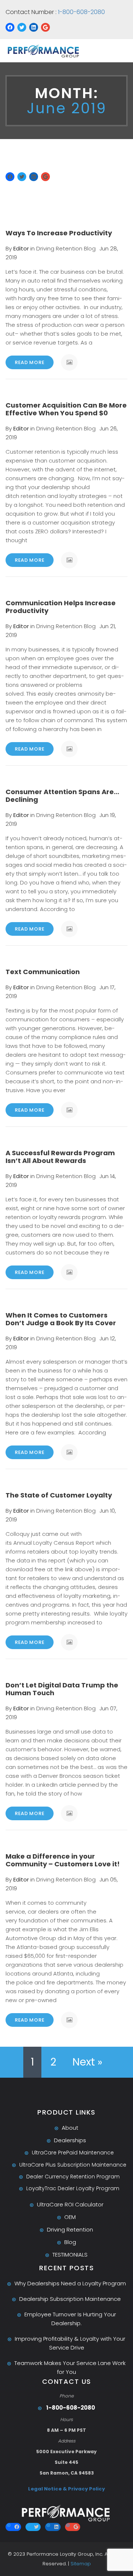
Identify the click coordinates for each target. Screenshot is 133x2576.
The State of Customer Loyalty (59, 1495)
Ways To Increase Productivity (59, 233)
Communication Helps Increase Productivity (61, 607)
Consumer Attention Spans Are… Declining (62, 796)
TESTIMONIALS (70, 2255)
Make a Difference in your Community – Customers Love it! (63, 1860)
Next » (87, 2062)
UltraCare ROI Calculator (70, 2204)
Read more (30, 362)
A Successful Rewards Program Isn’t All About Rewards (60, 1157)
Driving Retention (70, 2229)
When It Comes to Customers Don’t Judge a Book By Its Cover (61, 1319)
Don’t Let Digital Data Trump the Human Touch (62, 1689)
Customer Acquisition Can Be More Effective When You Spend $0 (66, 409)
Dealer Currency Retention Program (73, 2177)
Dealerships (70, 2140)
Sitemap (81, 2564)
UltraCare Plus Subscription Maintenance (73, 2165)
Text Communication (43, 972)
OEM (70, 2217)
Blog (70, 2242)
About (70, 2128)
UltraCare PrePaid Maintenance (73, 2153)
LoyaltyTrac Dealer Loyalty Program (73, 2188)
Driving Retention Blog (66, 248)
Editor (21, 248)
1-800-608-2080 (81, 12)
